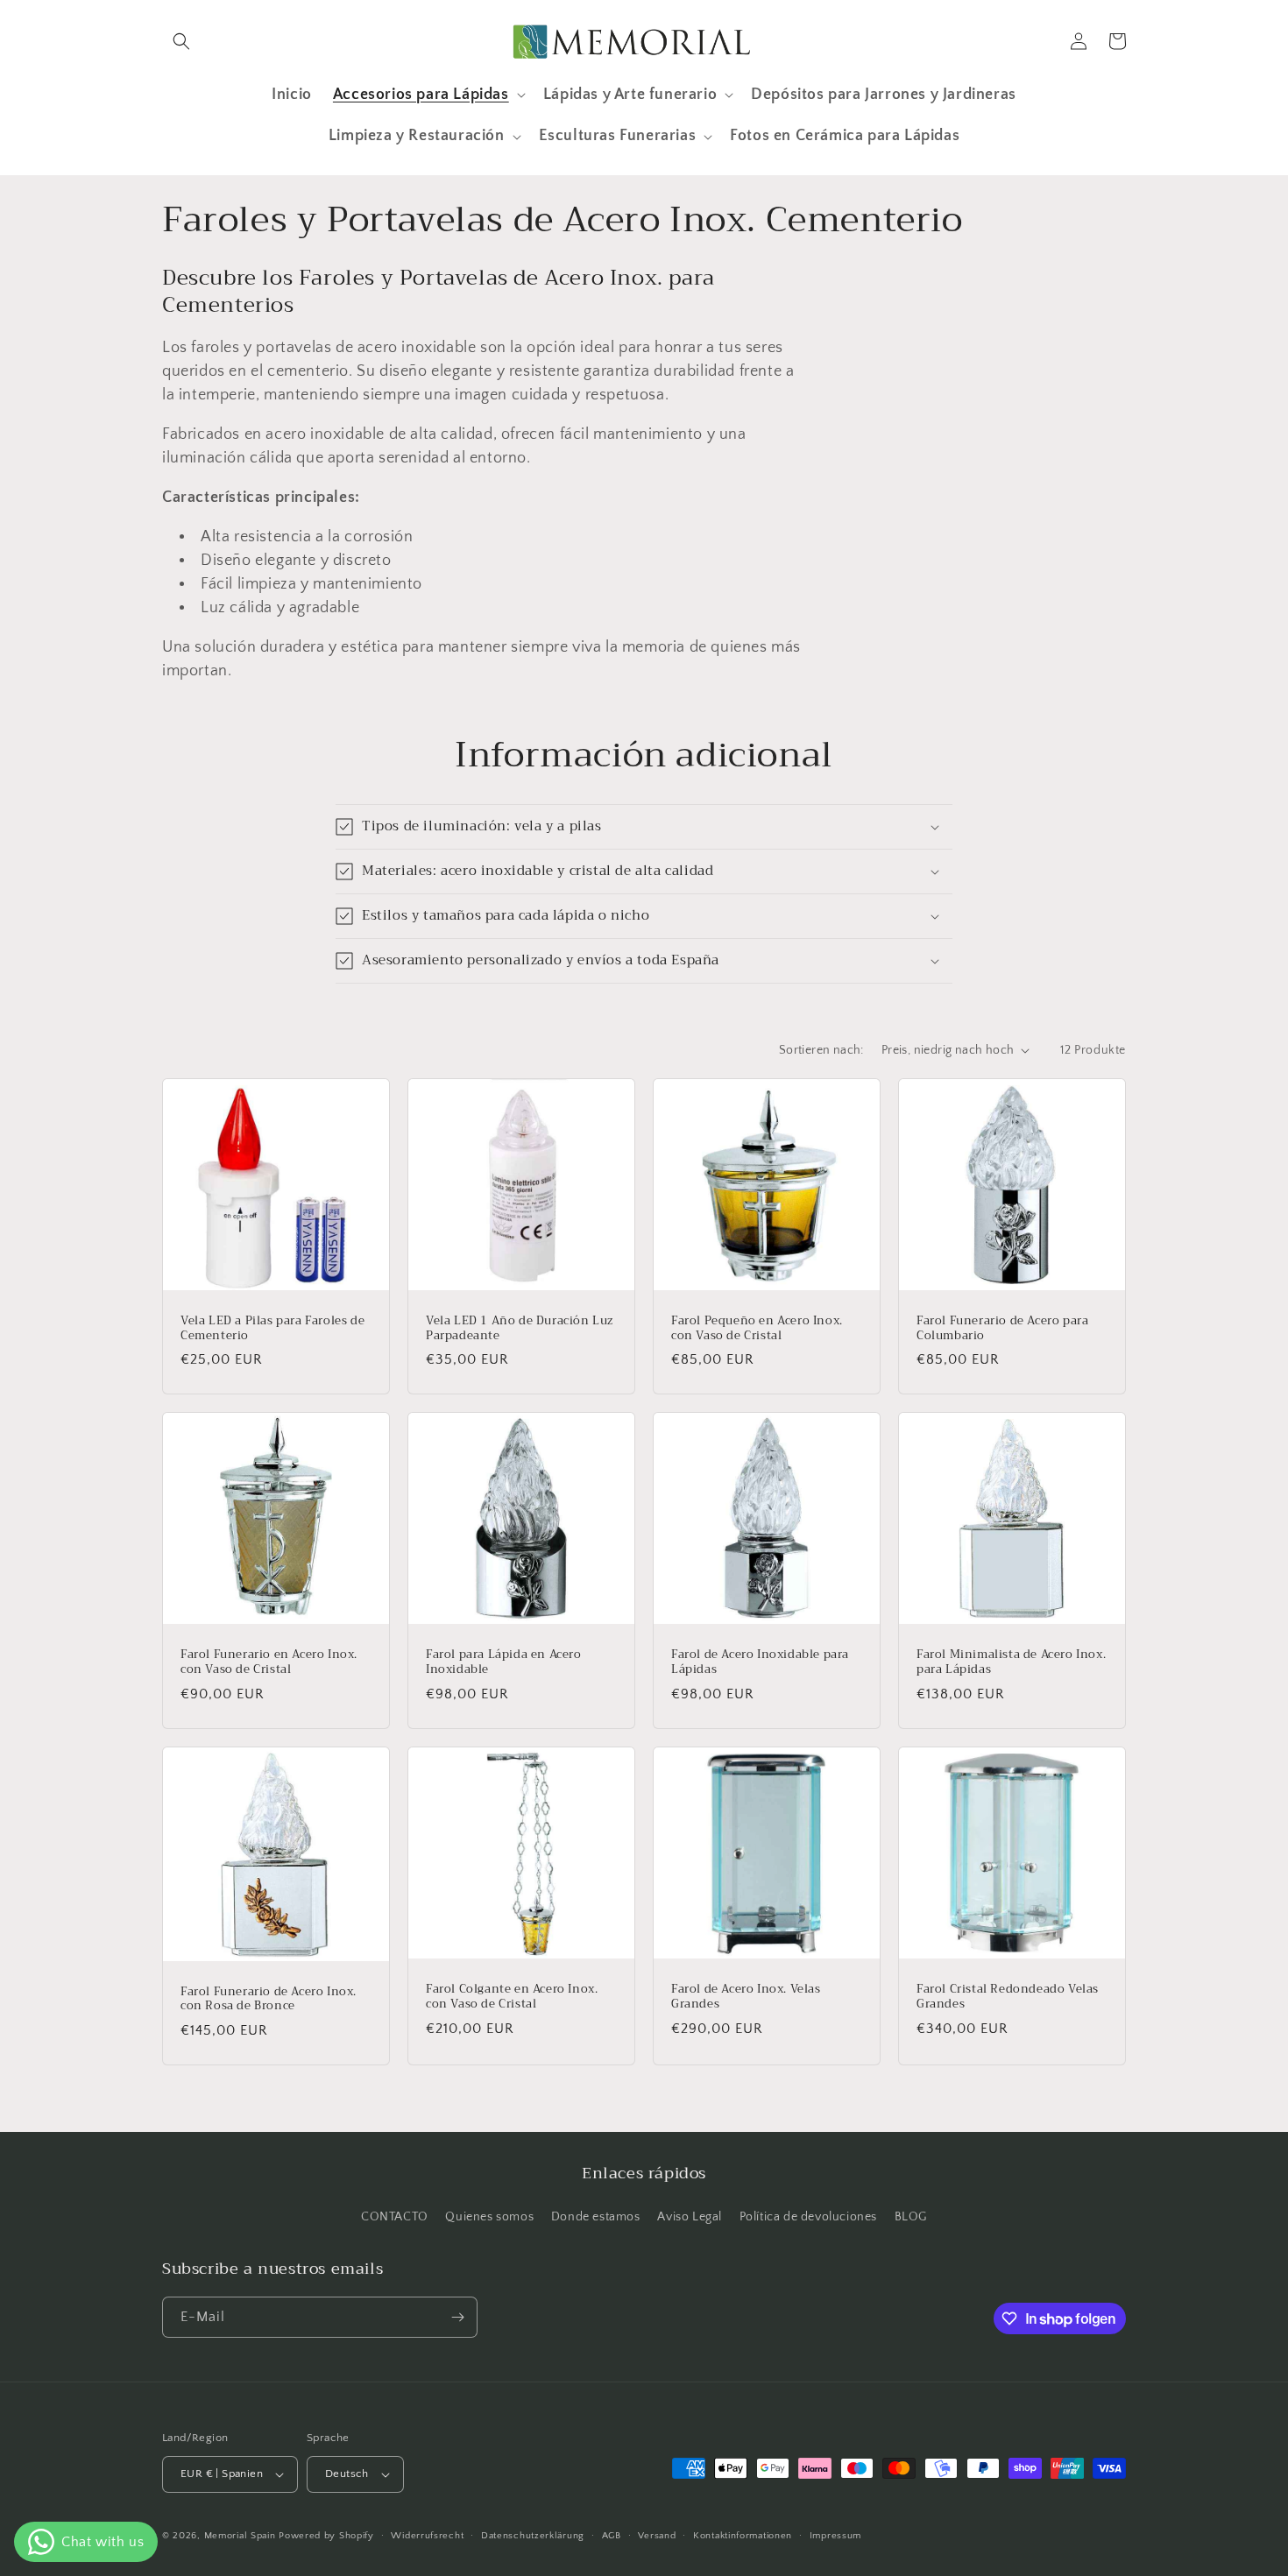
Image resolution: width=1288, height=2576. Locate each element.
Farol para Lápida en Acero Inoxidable (504, 1662)
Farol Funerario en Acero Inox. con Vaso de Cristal (269, 1662)
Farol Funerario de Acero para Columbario (1002, 1329)
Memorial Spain (240, 2536)
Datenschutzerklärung (533, 2536)
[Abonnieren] (457, 2317)
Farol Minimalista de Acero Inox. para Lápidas (1011, 1662)
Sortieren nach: (821, 1050)
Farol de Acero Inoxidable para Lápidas (760, 1662)
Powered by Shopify (326, 2536)
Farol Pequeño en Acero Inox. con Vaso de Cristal (757, 1329)
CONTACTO (395, 2217)
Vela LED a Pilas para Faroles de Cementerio (272, 1329)
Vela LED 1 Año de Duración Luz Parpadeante (520, 1329)
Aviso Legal (690, 2217)
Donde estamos (596, 2217)
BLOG (911, 2217)
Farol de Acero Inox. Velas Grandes (746, 1997)
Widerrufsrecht (427, 2536)
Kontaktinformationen (743, 2536)
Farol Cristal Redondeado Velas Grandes (1008, 1997)
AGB (612, 2536)
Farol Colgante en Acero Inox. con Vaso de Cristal (512, 1997)
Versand (657, 2536)
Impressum (835, 2536)
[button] (181, 41)
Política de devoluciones (808, 2217)
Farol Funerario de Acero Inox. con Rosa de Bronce (269, 2000)
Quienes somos (489, 2217)
